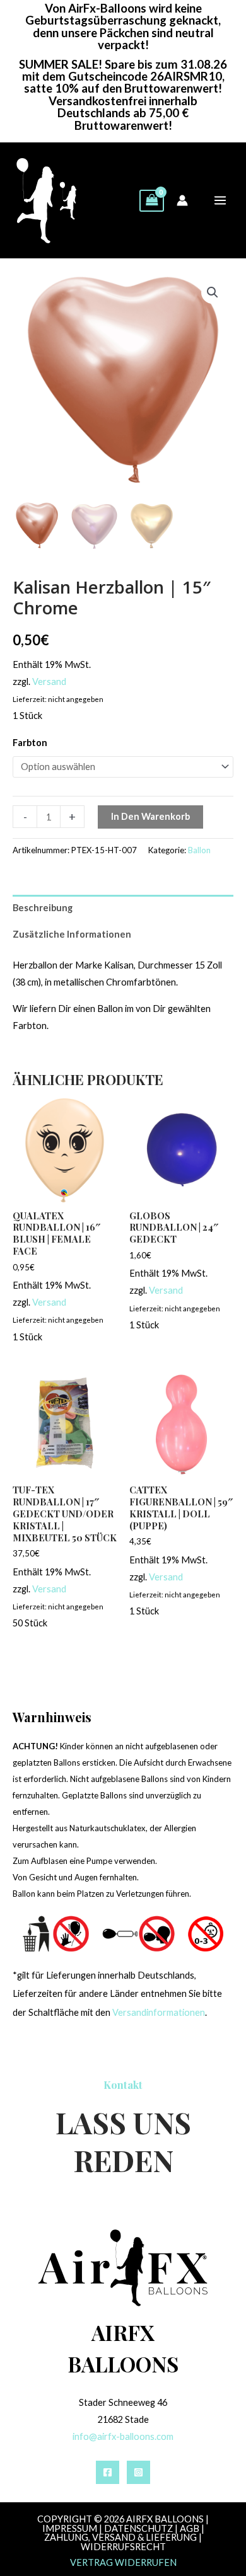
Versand (49, 681)
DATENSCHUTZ (138, 2528)
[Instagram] (138, 2472)
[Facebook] (108, 2472)
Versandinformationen (159, 2012)
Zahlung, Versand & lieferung (120, 2537)
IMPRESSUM (70, 2528)
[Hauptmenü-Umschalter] (220, 200)
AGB (190, 2528)
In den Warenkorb (150, 816)
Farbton (30, 743)
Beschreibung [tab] (43, 908)
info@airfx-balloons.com (123, 2436)
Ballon (199, 850)
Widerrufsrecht (123, 2547)
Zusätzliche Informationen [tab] (72, 934)
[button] (213, 292)
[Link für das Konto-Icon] (182, 200)
